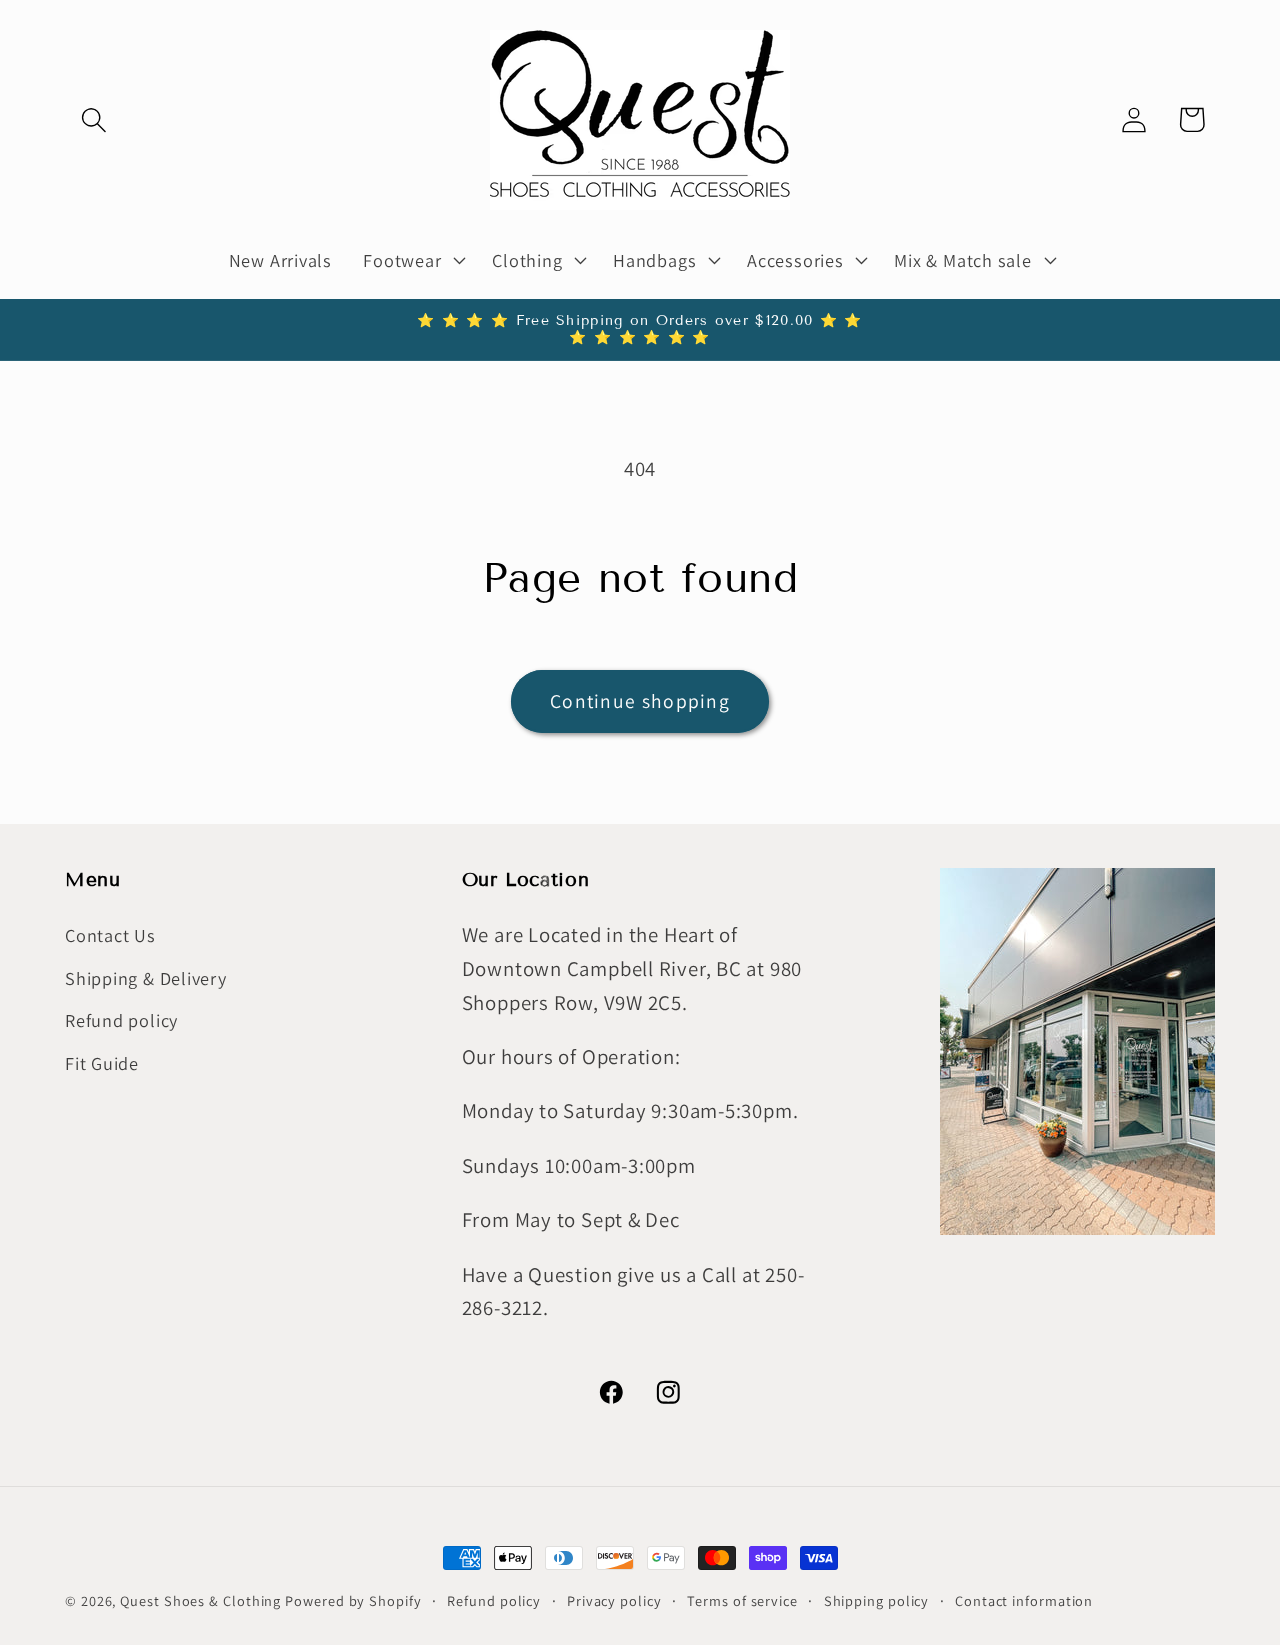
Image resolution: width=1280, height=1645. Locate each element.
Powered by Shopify (353, 1600)
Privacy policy (614, 1600)
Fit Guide (102, 1063)
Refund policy (121, 1020)
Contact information (1024, 1600)
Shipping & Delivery (146, 978)
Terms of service (742, 1600)
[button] (93, 119)
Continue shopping (640, 701)
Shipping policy (877, 1600)
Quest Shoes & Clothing (200, 1600)
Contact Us (110, 936)
